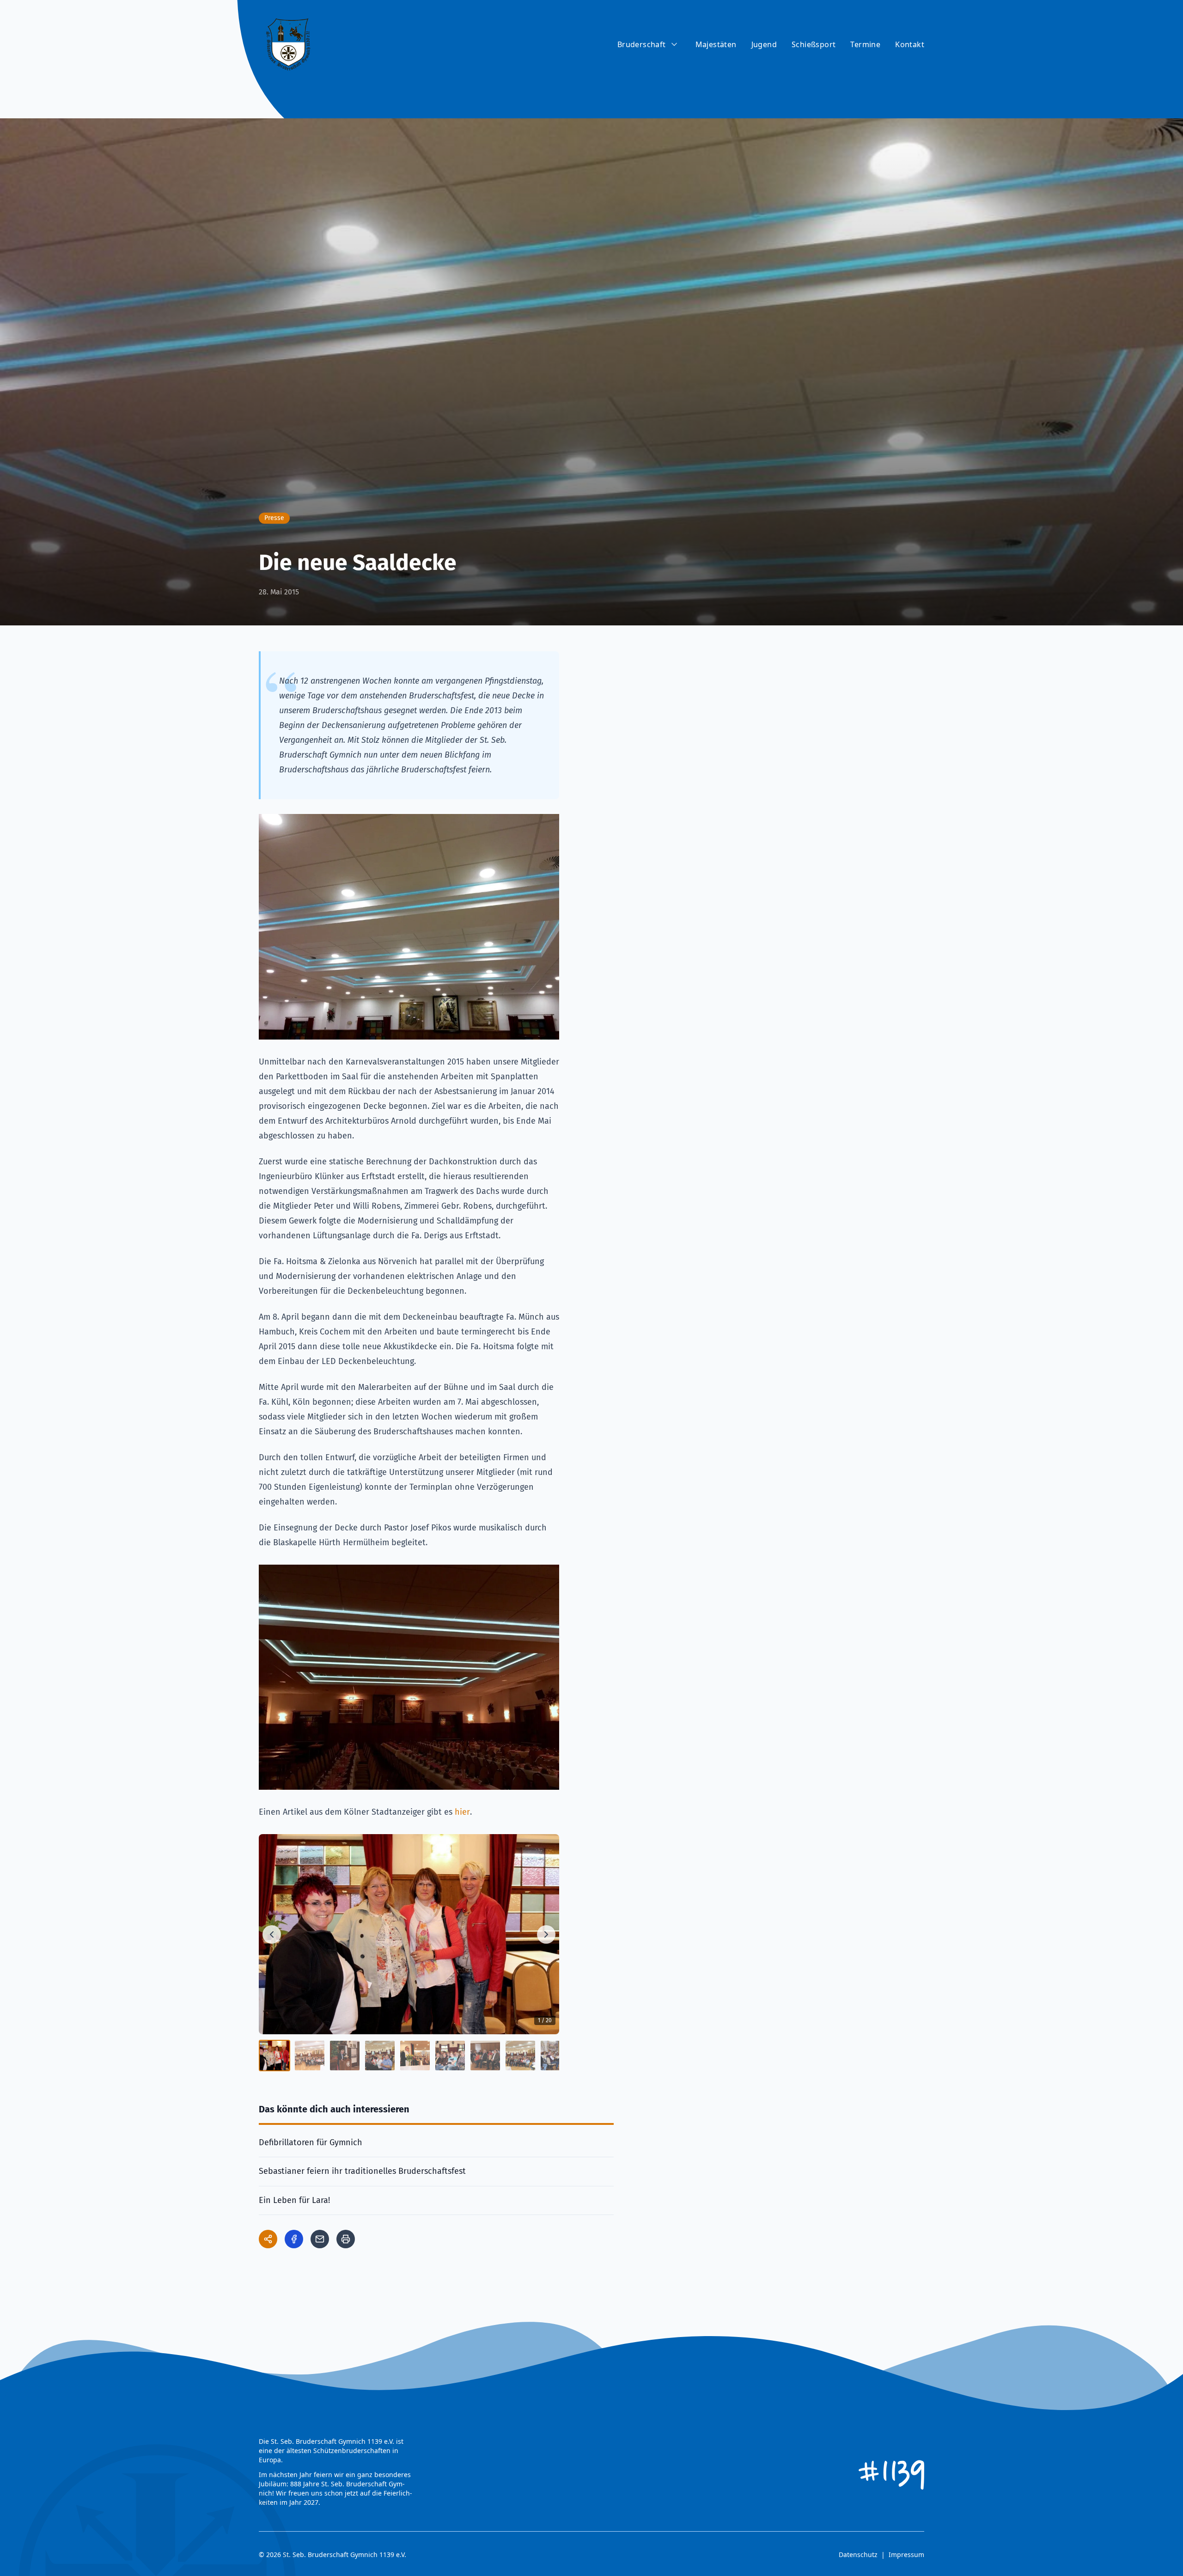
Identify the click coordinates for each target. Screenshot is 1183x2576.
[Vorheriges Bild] (272, 1934)
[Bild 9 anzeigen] (555, 2056)
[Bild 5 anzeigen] (415, 2056)
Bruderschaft (642, 44)
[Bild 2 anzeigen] (310, 2056)
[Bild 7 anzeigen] (485, 2056)
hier (462, 1812)
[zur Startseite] (288, 44)
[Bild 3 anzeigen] (345, 2056)
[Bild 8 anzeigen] (520, 2056)
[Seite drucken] (346, 2239)
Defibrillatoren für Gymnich (311, 2142)
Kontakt (910, 44)
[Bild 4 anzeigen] (380, 2056)
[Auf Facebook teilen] (294, 2239)
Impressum (906, 2555)
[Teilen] (268, 2239)
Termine (865, 44)
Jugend (764, 44)
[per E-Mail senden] (320, 2239)
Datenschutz (858, 2555)
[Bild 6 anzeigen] (450, 2056)
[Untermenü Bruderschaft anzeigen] (674, 44)
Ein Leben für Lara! (294, 2200)
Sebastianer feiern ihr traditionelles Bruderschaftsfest (362, 2171)
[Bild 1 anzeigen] (274, 2056)
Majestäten (716, 44)
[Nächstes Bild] (546, 1934)
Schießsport (814, 44)
